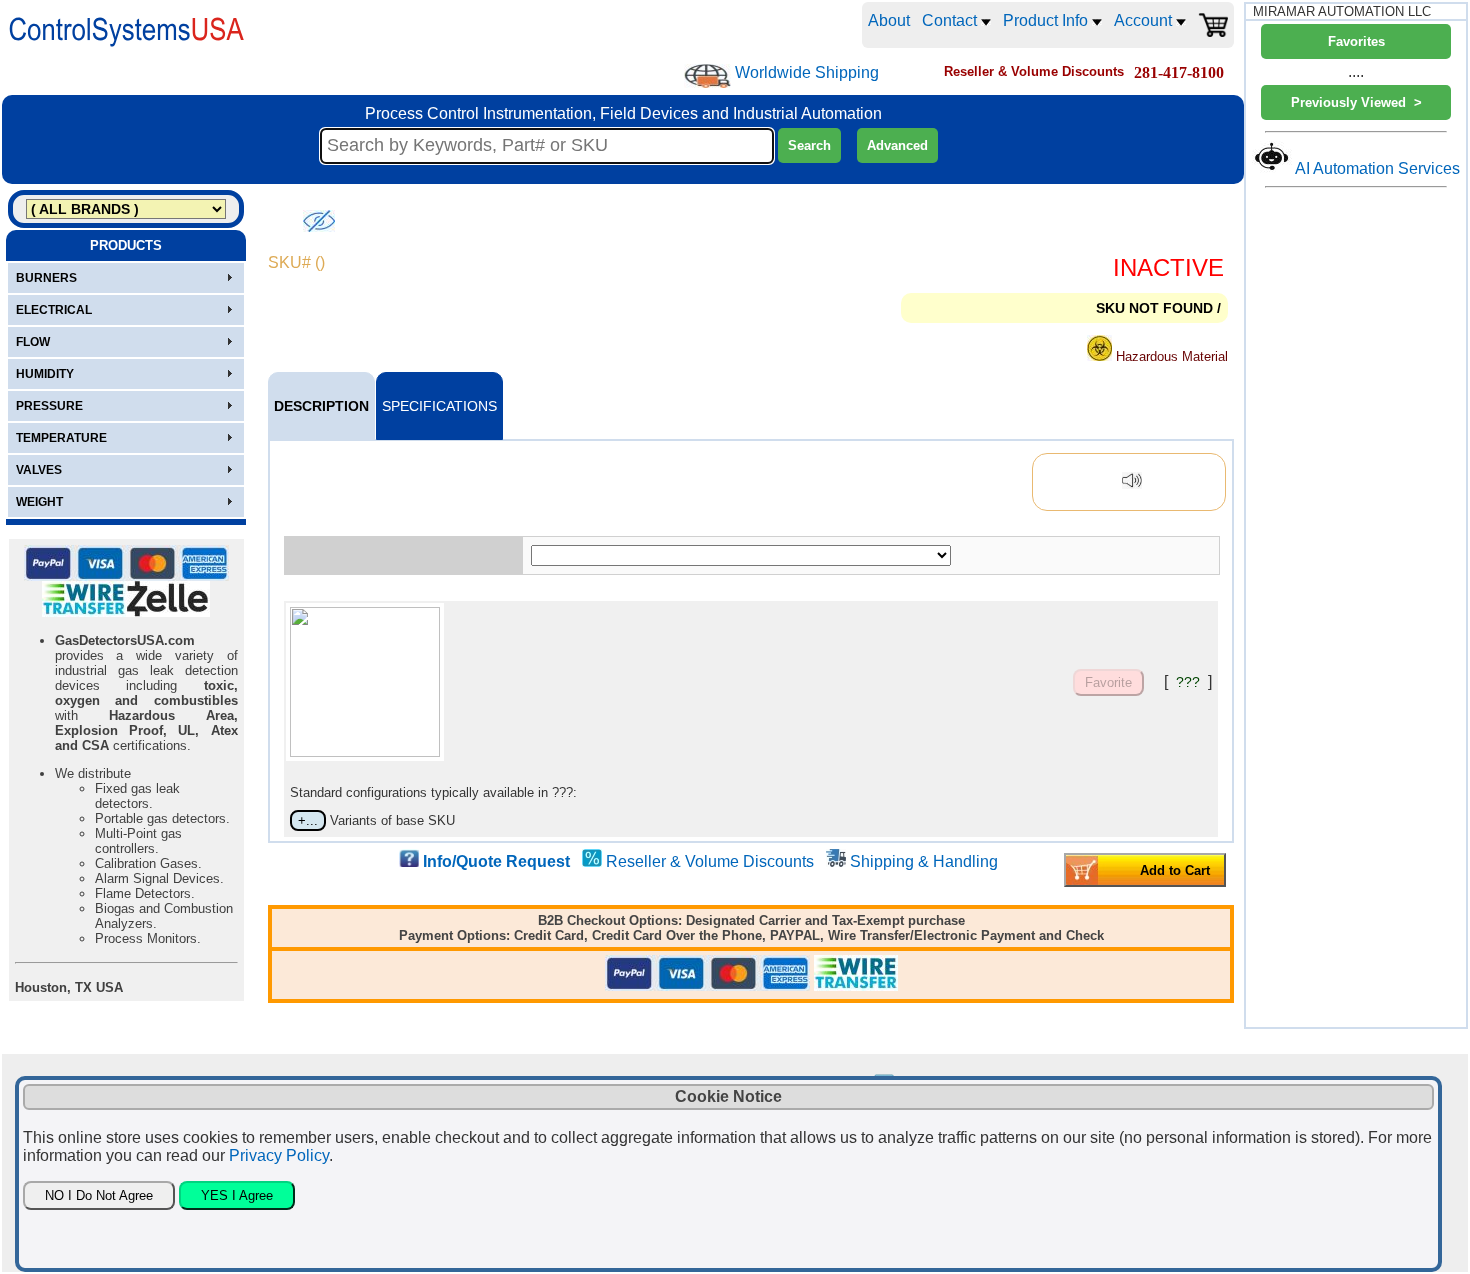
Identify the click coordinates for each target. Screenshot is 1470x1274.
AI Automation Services (1377, 168)
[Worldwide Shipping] (707, 76)
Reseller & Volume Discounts (710, 861)
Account (1145, 20)
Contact (951, 20)
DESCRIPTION (321, 406)
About (889, 20)
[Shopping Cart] (1213, 25)
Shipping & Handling (924, 861)
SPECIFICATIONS (439, 406)
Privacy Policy (279, 1155)
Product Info (1047, 20)
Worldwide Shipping (807, 72)
